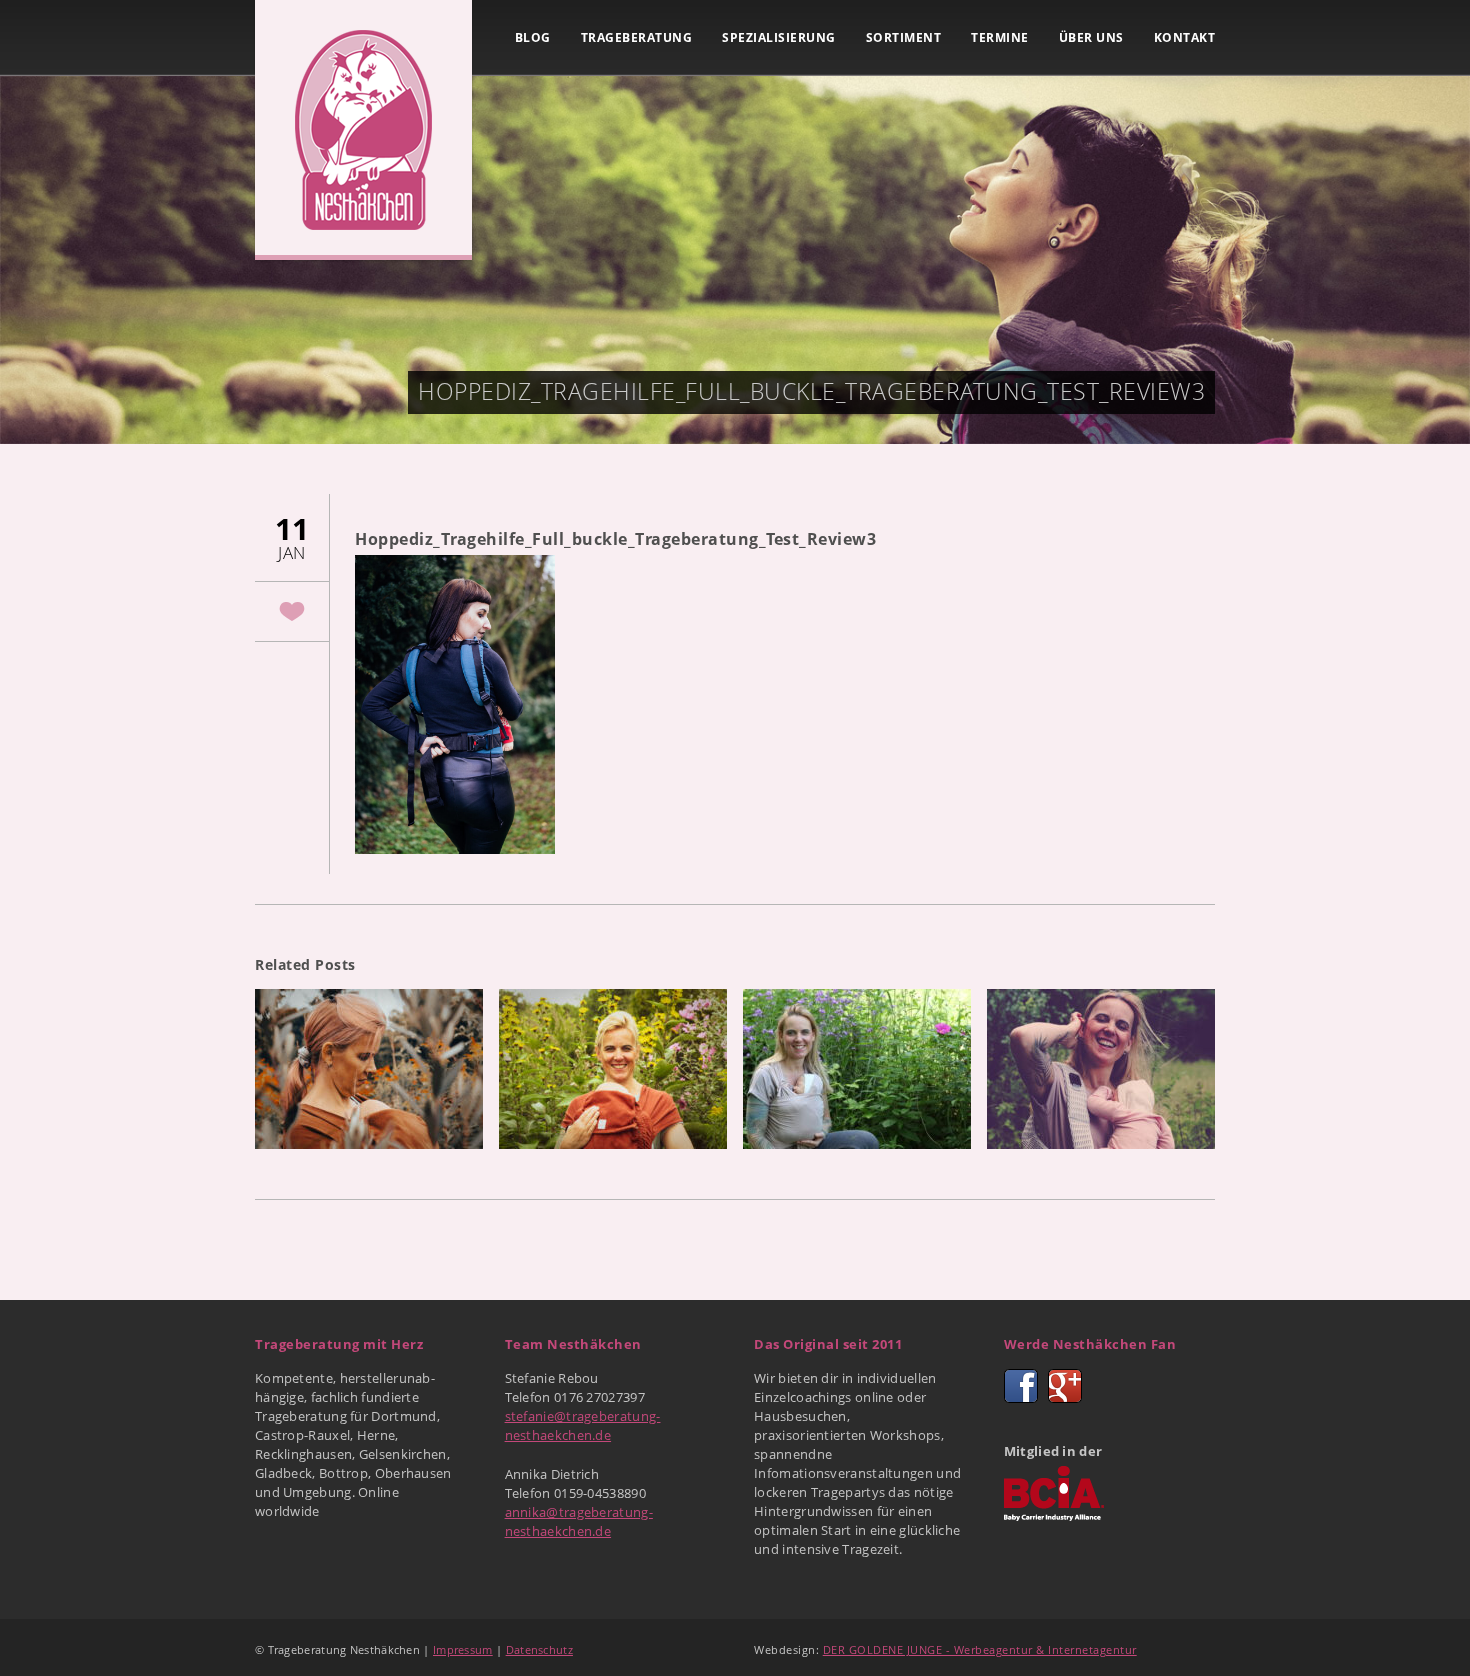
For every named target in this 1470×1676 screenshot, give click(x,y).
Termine (1000, 37)
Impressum (463, 1649)
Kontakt (1185, 37)
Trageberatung (637, 37)
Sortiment (904, 37)
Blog (533, 37)
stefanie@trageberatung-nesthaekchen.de (583, 1425)
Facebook (1021, 1386)
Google (1065, 1386)
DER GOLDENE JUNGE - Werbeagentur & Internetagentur (980, 1649)
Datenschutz (539, 1649)
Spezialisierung (779, 37)
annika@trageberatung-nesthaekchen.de (579, 1521)
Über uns (1091, 37)
